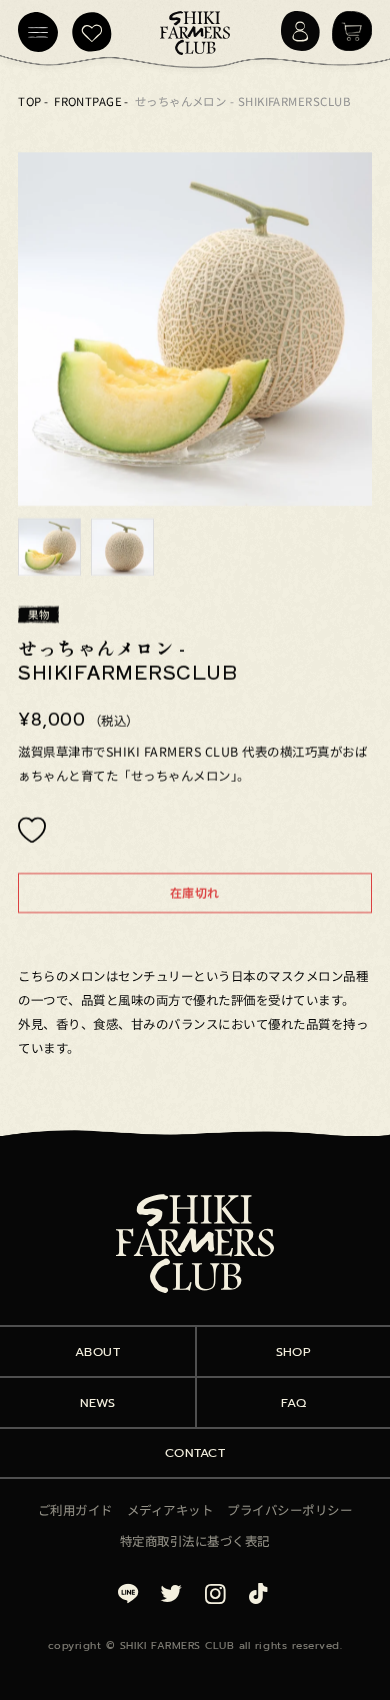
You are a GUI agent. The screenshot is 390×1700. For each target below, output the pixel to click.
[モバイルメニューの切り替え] (38, 32)
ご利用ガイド (75, 1510)
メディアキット (170, 1510)
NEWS (98, 1402)
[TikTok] (259, 1591)
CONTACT (195, 1452)
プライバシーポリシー (289, 1510)
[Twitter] (171, 1591)
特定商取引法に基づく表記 (195, 1541)
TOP (29, 101)
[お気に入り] (92, 32)
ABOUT (98, 1351)
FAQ (294, 1402)
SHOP (294, 1351)
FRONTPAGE (88, 101)
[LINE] (131, 1591)
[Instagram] (215, 1591)
